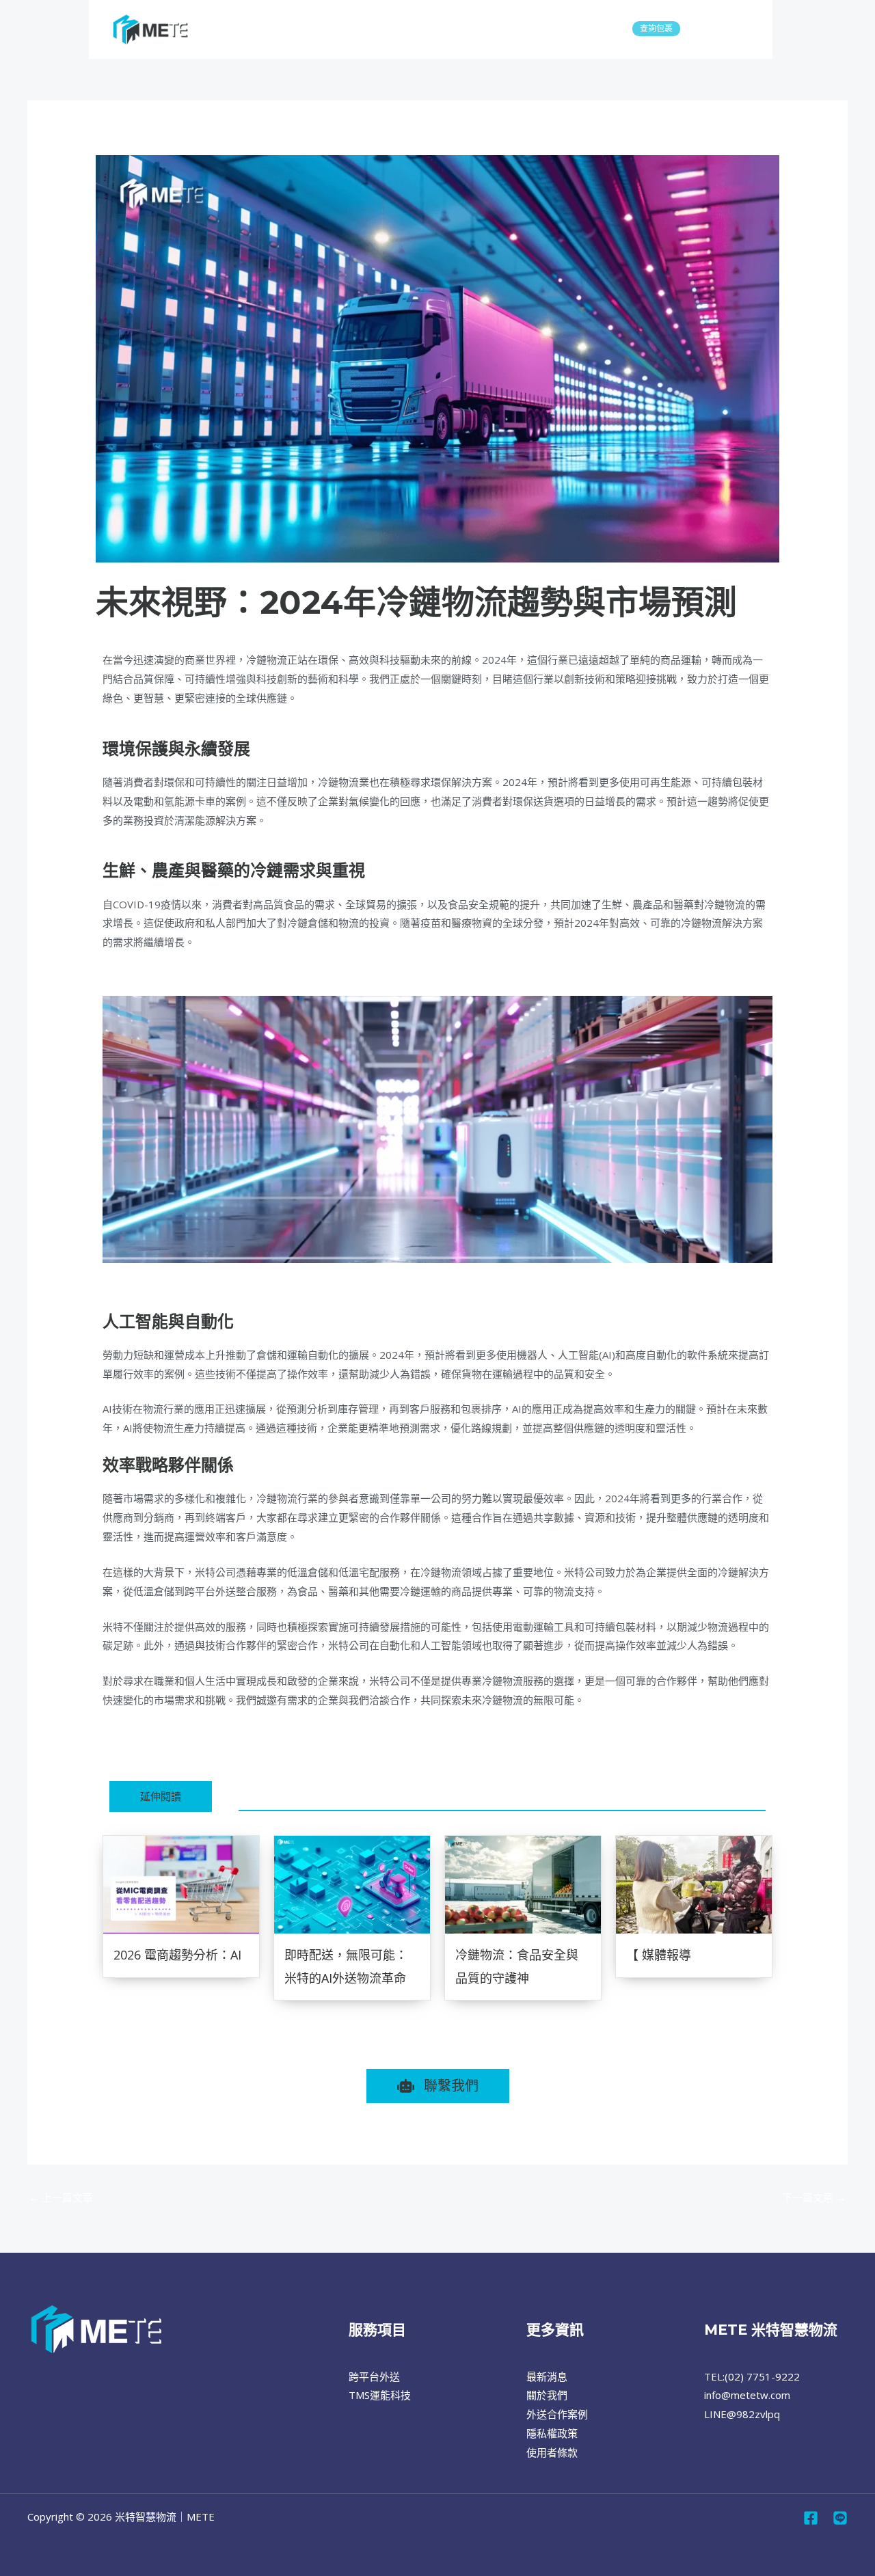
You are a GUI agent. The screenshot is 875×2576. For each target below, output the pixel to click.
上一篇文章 (61, 2197)
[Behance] (840, 2518)
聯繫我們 (457, 29)
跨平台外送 (239, 29)
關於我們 (352, 29)
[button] (374, 29)
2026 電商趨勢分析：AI (177, 1955)
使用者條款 (552, 2452)
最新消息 (410, 29)
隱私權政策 (552, 2433)
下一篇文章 (814, 2197)
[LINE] (742, 30)
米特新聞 (123, 636)
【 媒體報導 (659, 1955)
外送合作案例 (557, 2414)
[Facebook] (719, 30)
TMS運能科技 (298, 29)
